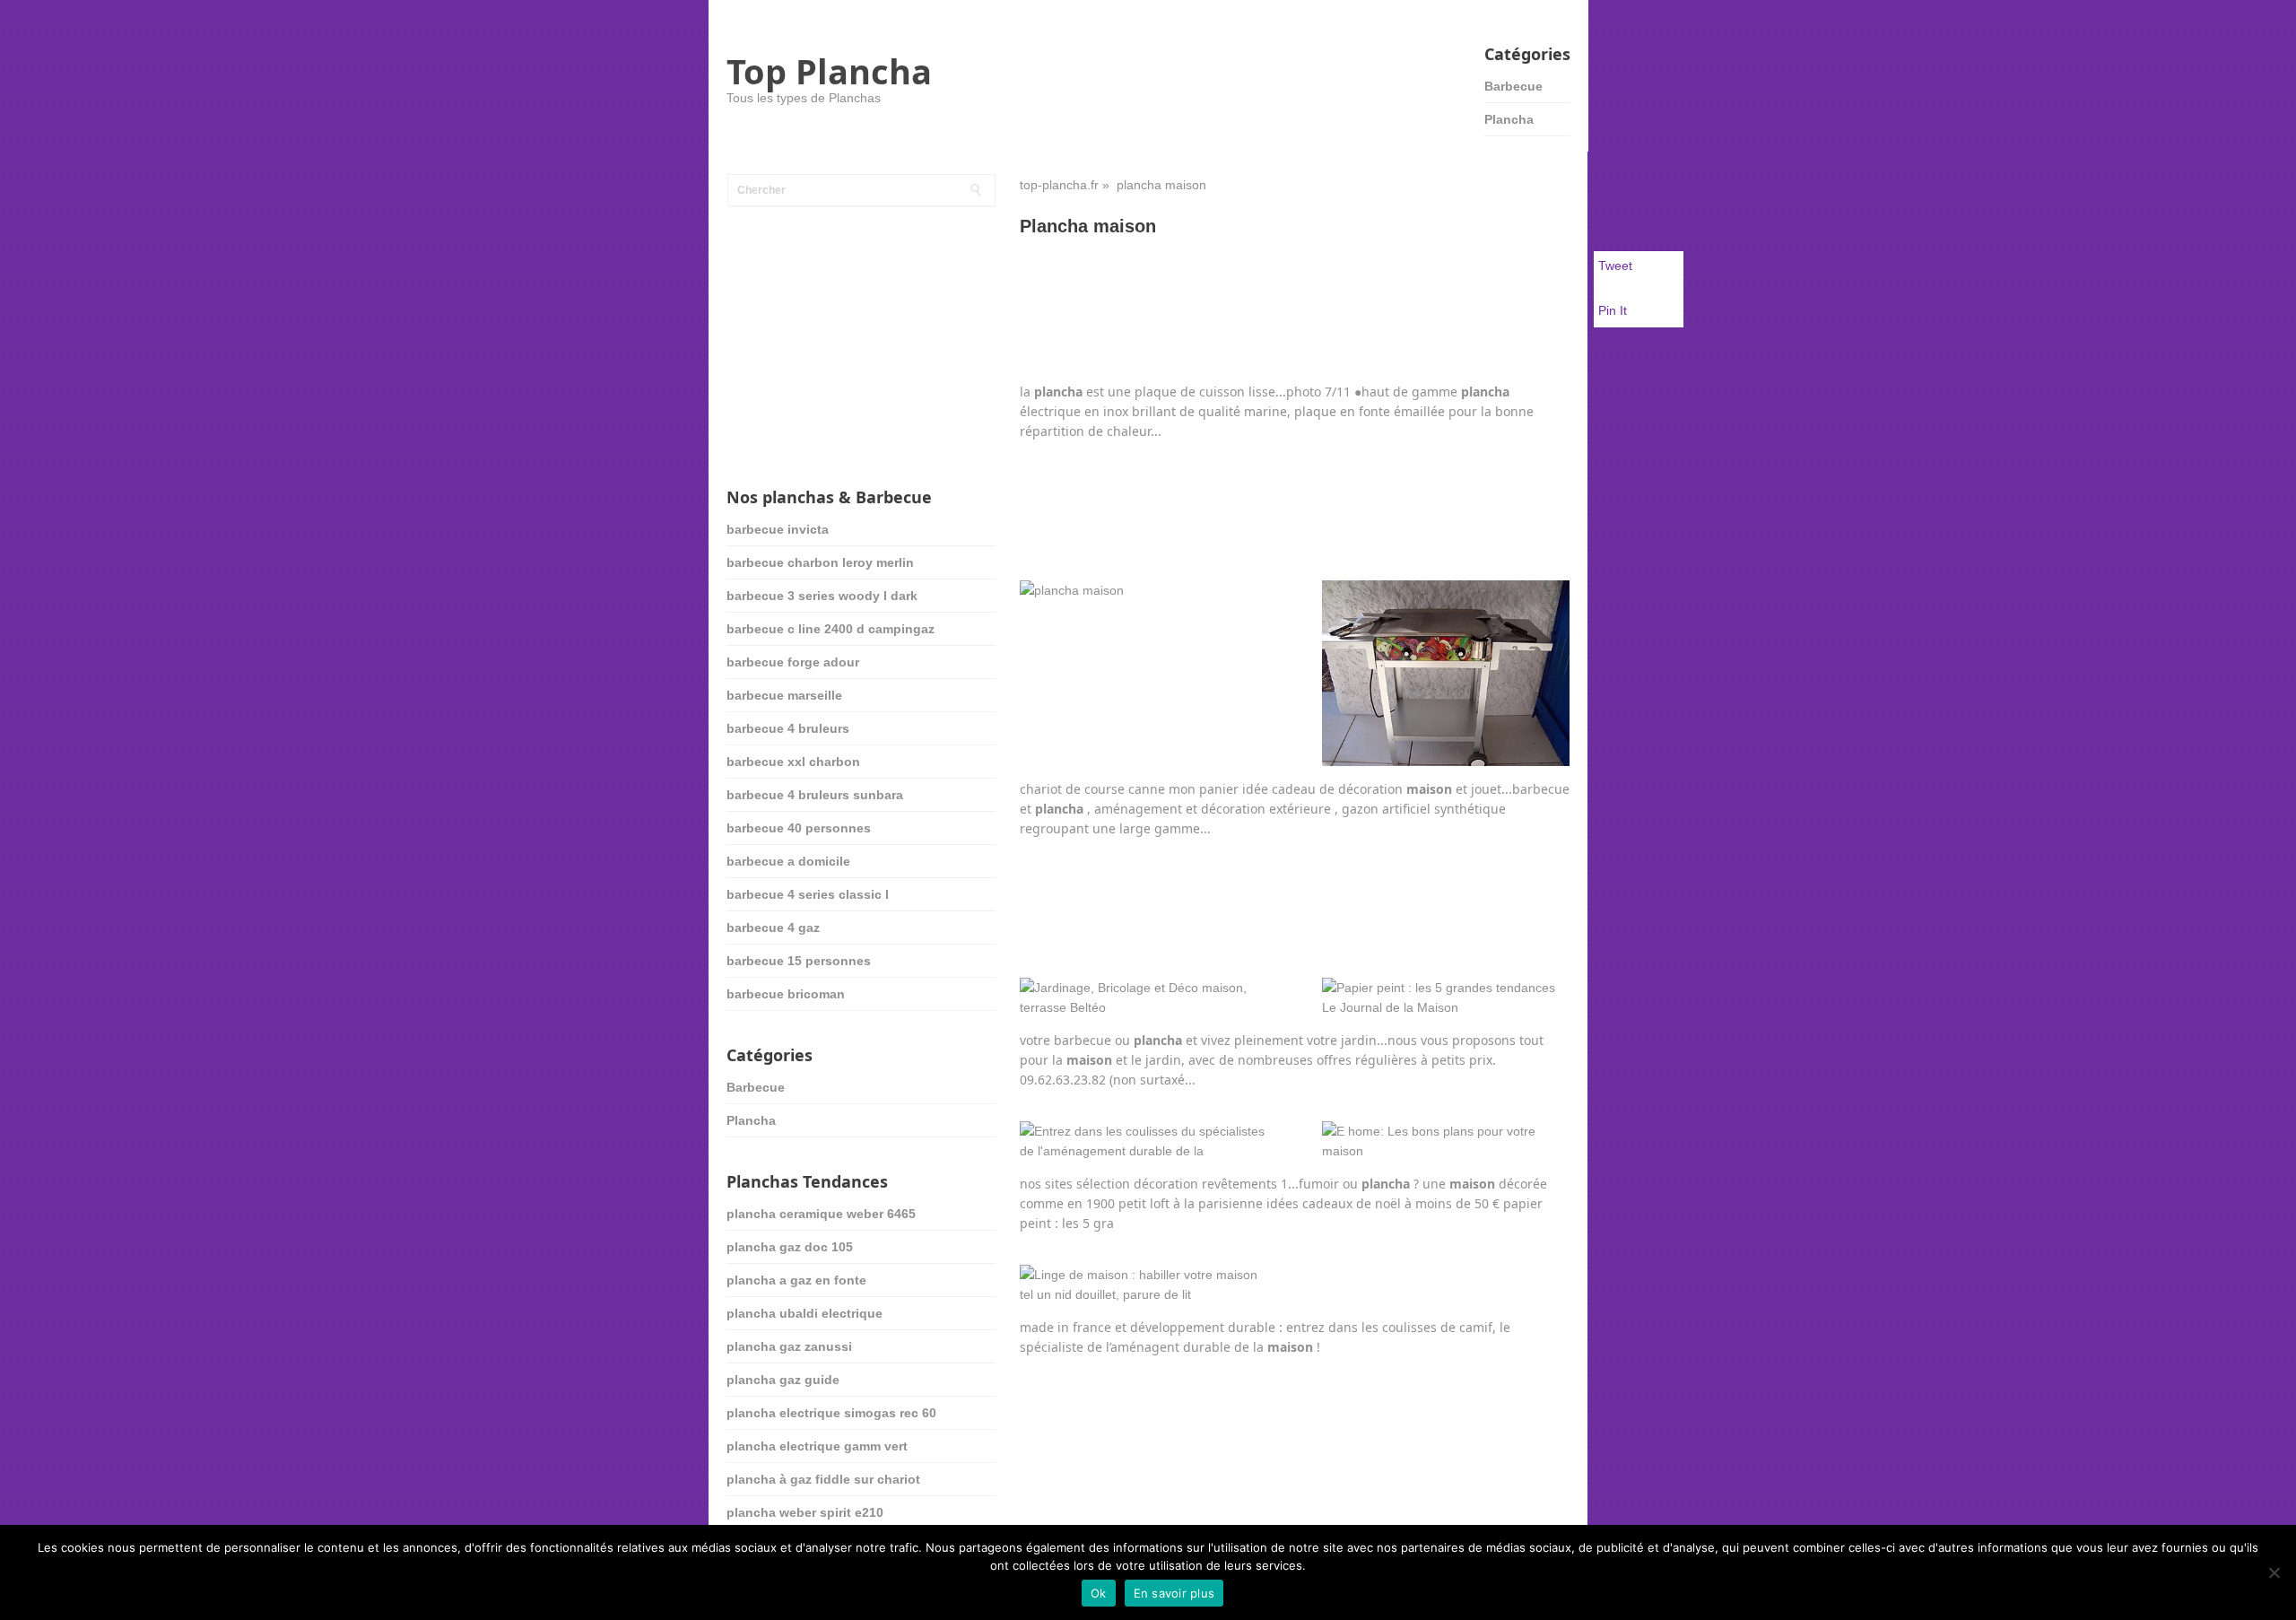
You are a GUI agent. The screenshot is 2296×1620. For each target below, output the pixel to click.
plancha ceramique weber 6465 (821, 1214)
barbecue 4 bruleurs (788, 728)
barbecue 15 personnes (799, 961)
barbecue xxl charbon (793, 762)
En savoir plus (1174, 1593)
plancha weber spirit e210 (805, 1512)
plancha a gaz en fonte (796, 1280)
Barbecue (1513, 86)
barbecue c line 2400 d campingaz (831, 629)
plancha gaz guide (783, 1380)
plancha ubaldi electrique (804, 1313)
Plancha (1509, 119)
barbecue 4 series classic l (808, 894)
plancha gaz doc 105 (790, 1247)
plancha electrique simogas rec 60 (831, 1413)
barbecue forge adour (793, 662)
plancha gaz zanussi (789, 1346)
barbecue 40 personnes (799, 828)
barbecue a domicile (788, 861)
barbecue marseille (784, 695)
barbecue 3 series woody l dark (822, 596)
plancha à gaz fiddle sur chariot (823, 1479)
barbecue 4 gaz (773, 928)
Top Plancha (829, 71)
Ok (1099, 1593)
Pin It (1613, 310)
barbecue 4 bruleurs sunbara (815, 795)
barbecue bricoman (786, 994)
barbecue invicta (778, 529)
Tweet (1615, 266)
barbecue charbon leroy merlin (820, 562)
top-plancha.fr (1059, 185)
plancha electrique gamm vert (817, 1446)
